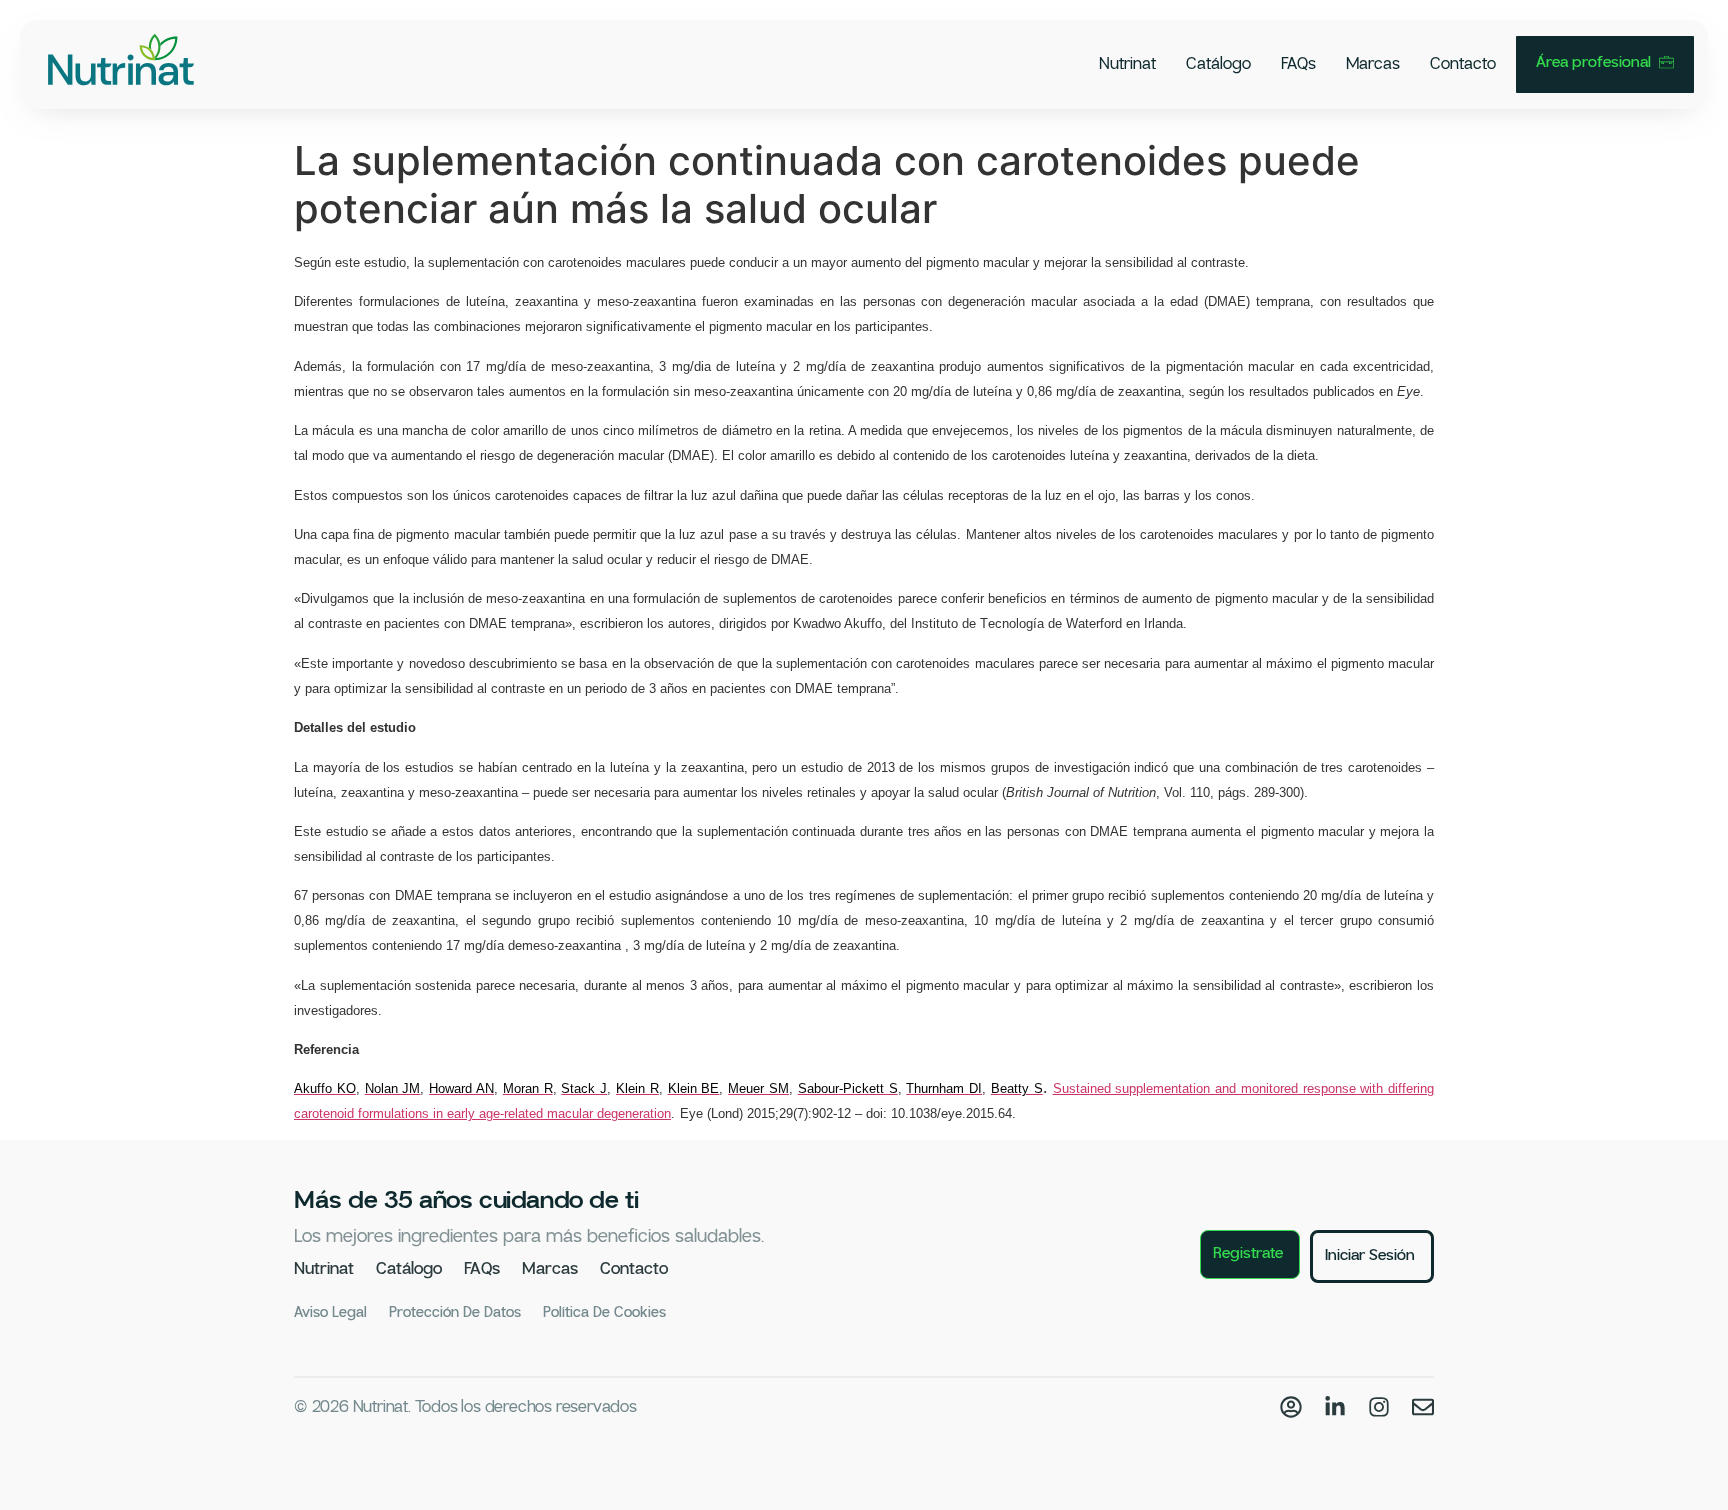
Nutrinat (1127, 64)
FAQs (1298, 64)
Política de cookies (604, 1313)
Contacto (1463, 64)
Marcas (1373, 64)
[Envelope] (1423, 1407)
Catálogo (1218, 64)
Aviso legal (330, 1313)
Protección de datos (455, 1313)
